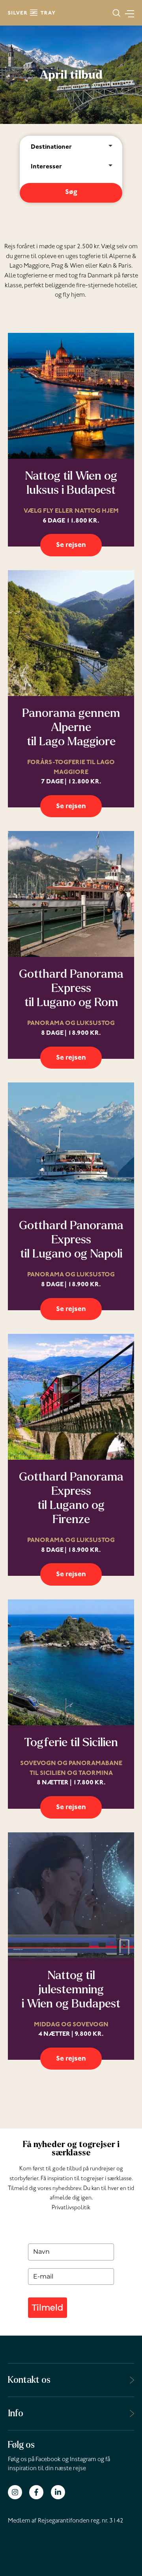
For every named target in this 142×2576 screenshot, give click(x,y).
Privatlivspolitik (71, 2208)
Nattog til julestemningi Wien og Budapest (71, 1989)
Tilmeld (48, 2307)
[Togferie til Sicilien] (71, 1662)
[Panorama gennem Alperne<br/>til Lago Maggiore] (71, 633)
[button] (116, 13)
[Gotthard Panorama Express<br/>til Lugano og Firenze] (71, 1397)
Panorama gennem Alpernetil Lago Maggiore (71, 727)
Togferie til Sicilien (71, 1742)
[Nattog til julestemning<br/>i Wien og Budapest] (71, 1895)
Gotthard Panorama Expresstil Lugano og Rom (71, 988)
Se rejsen (71, 546)
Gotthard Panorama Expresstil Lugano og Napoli (71, 1239)
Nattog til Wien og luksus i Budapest (71, 483)
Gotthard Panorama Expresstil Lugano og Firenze (71, 1498)
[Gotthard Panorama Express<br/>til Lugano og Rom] (71, 894)
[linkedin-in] (59, 2492)
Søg (71, 193)
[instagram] (18, 2492)
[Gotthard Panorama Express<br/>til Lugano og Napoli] (71, 1145)
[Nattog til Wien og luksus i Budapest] (71, 396)
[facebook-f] (39, 2492)
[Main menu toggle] (127, 13)
